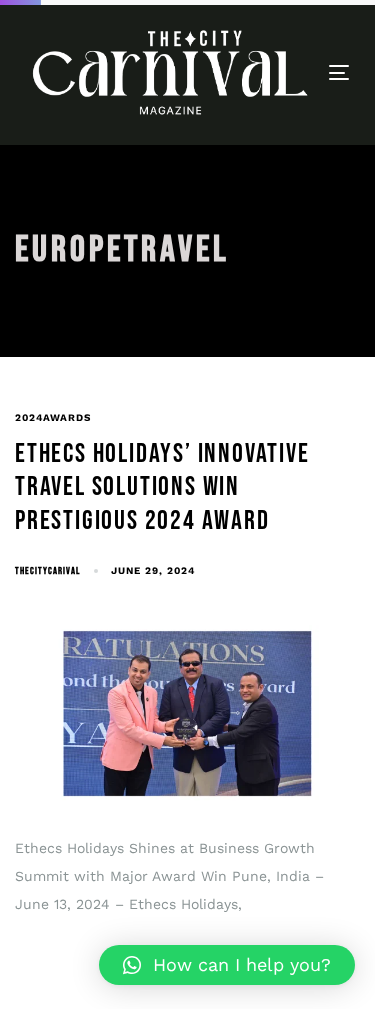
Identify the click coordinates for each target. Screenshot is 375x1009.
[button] (227, 965)
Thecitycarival (47, 571)
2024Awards (53, 417)
